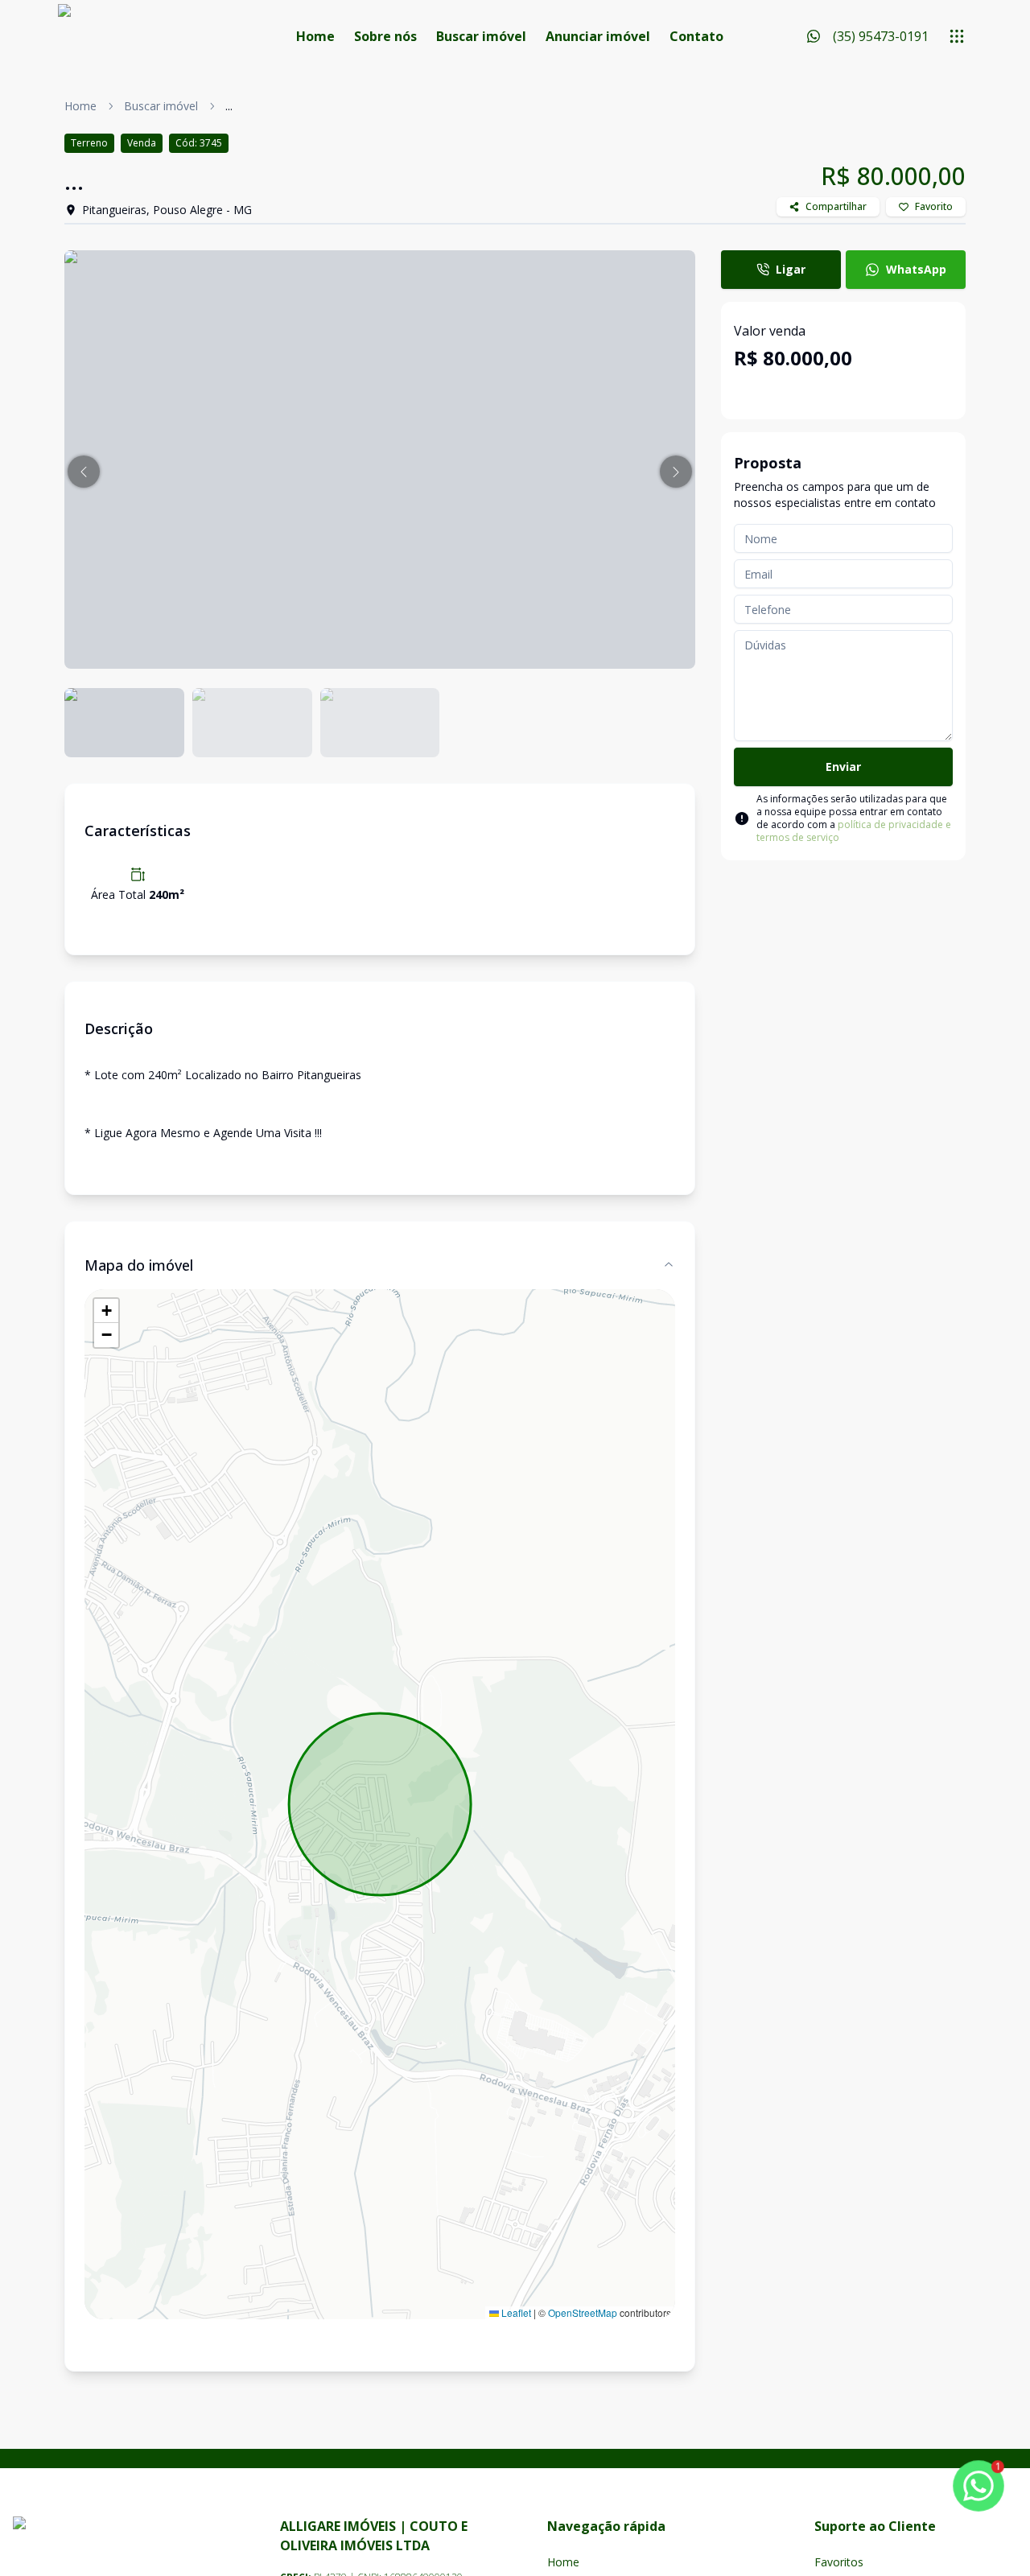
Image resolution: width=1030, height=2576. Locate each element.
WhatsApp (916, 269)
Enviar (843, 767)
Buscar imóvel (481, 36)
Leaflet (515, 2312)
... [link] (229, 106)
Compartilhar (836, 206)
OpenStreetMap (583, 2312)
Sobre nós (385, 36)
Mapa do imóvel (139, 1265)
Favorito (934, 206)
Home (315, 36)
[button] (84, 472)
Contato (696, 36)
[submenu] (957, 36)
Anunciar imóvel (598, 36)
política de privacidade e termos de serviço (854, 831)
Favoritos (839, 2562)
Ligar (791, 269)
